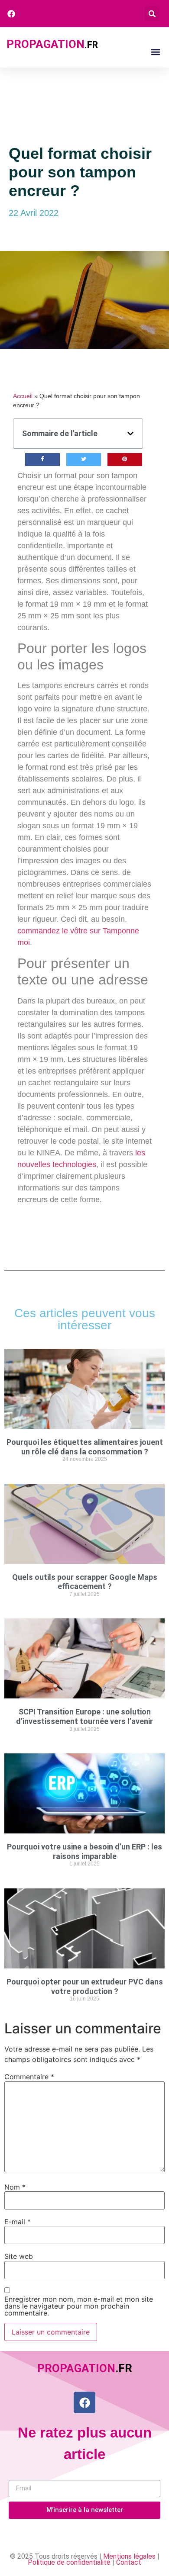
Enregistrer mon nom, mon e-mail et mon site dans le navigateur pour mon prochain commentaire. (79, 2306)
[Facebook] (84, 2402)
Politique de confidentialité (69, 2562)
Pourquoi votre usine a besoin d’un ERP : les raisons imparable (84, 1851)
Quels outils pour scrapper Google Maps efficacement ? (85, 1582)
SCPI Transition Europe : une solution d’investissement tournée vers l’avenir (84, 1716)
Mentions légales (129, 2556)
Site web (19, 2256)
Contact (129, 2562)
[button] (152, 14)
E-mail (18, 2222)
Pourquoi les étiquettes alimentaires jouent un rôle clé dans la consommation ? (85, 1447)
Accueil (23, 396)
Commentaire (29, 2077)
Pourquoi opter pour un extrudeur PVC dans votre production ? (85, 1986)
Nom (15, 2187)
